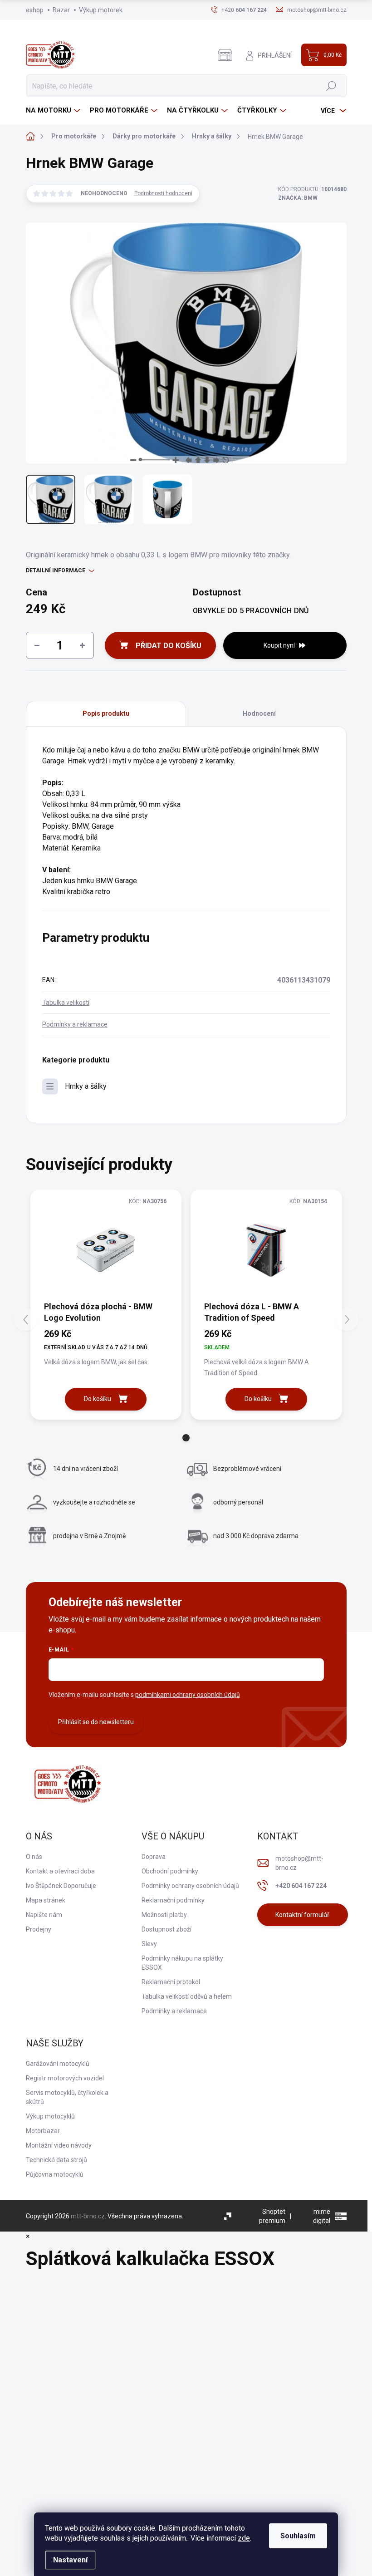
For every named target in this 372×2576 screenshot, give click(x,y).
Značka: (298, 198)
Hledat (331, 86)
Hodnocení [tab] (259, 713)
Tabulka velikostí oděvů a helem (187, 1996)
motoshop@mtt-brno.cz (299, 1863)
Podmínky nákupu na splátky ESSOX (182, 1963)
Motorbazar (43, 2131)
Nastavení (70, 2560)
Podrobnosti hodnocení (163, 193)
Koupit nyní (279, 645)
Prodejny (39, 1929)
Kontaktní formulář (302, 1915)
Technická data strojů (56, 2160)
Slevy (149, 1944)
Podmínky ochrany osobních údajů (190, 1886)
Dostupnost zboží (166, 1929)
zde (244, 2538)
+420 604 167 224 (301, 1886)
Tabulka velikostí (66, 1003)
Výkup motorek (101, 10)
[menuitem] (54, 111)
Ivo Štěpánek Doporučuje (61, 1886)
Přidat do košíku (169, 646)
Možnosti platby (164, 1915)
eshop (35, 10)
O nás (34, 1857)
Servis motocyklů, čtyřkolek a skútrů (67, 2097)
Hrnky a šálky (86, 1086)
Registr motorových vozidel (65, 2078)
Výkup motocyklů (50, 2116)
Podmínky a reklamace (75, 1024)
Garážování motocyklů (58, 2064)
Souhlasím (298, 2536)
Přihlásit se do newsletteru (96, 1722)
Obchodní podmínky (170, 1871)
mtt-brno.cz (88, 2216)
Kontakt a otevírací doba (60, 1871)
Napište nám (44, 1915)
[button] (186, 1438)
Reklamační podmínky (173, 1900)
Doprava (154, 1857)
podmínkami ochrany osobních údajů (188, 1695)
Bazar (61, 10)
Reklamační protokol (171, 1982)
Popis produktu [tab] (106, 713)
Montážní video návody (59, 2145)
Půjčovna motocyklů (55, 2174)
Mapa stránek (46, 1900)
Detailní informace (56, 570)
